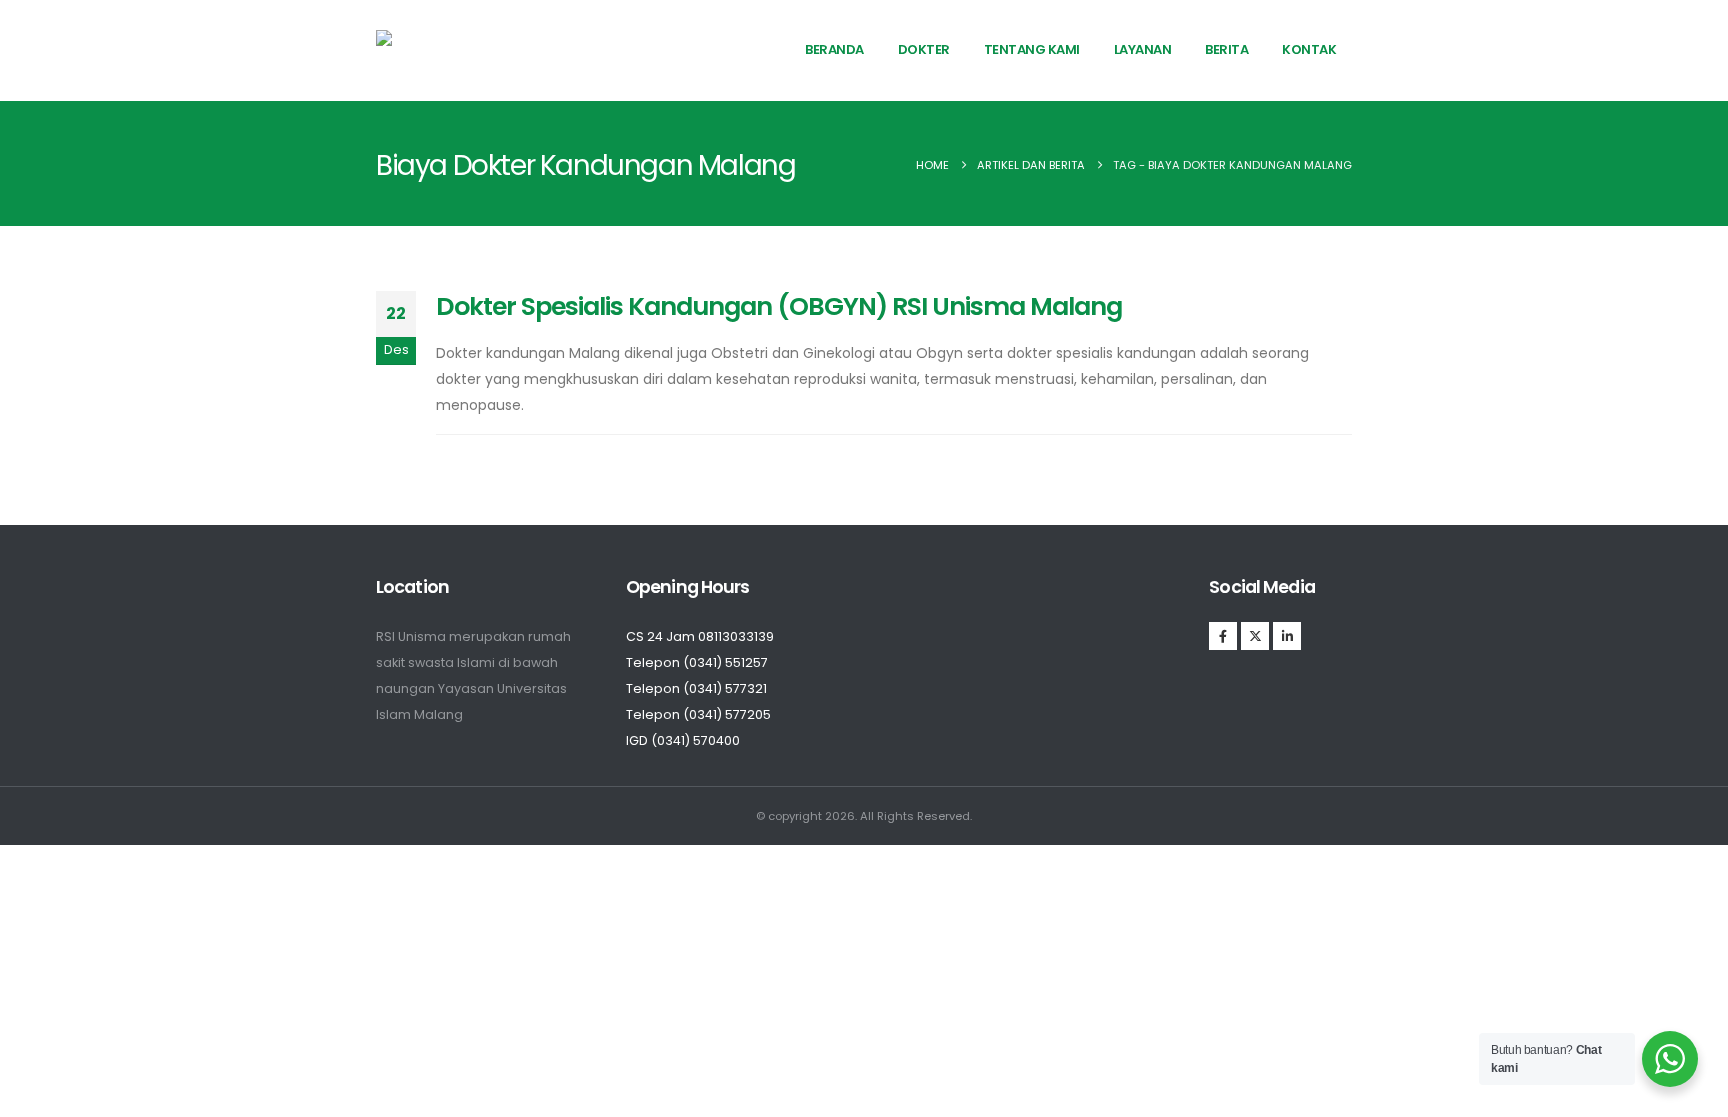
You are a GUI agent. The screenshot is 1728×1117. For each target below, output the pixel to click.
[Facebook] (1223, 636)
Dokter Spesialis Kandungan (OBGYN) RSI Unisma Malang (779, 306)
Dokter (924, 49)
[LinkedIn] (1287, 636)
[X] (1255, 636)
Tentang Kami (1032, 49)
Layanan (1143, 49)
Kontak (1309, 49)
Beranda (834, 49)
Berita (1226, 49)
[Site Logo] (447, 50)
